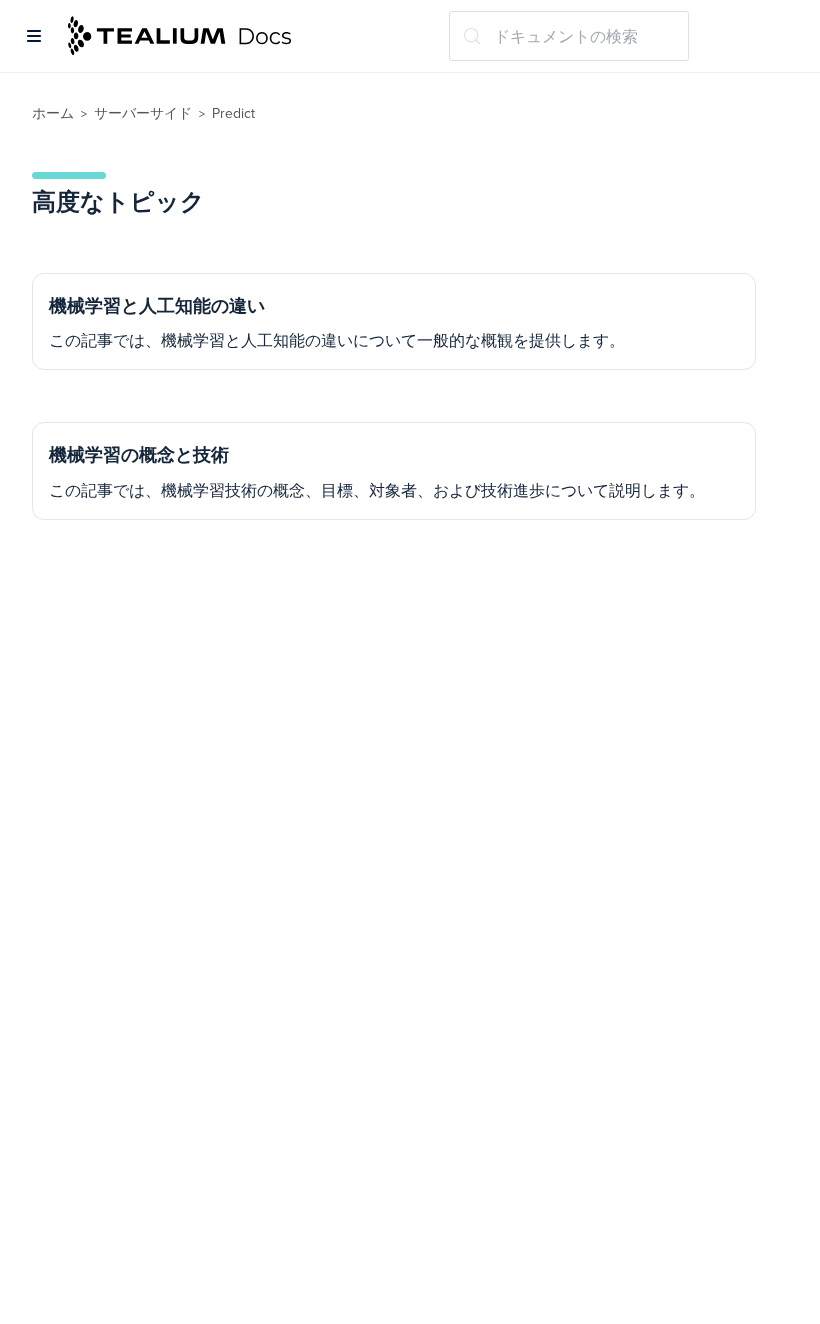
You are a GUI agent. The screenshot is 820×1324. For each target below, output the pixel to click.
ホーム (53, 113)
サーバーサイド (143, 113)
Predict (233, 113)
